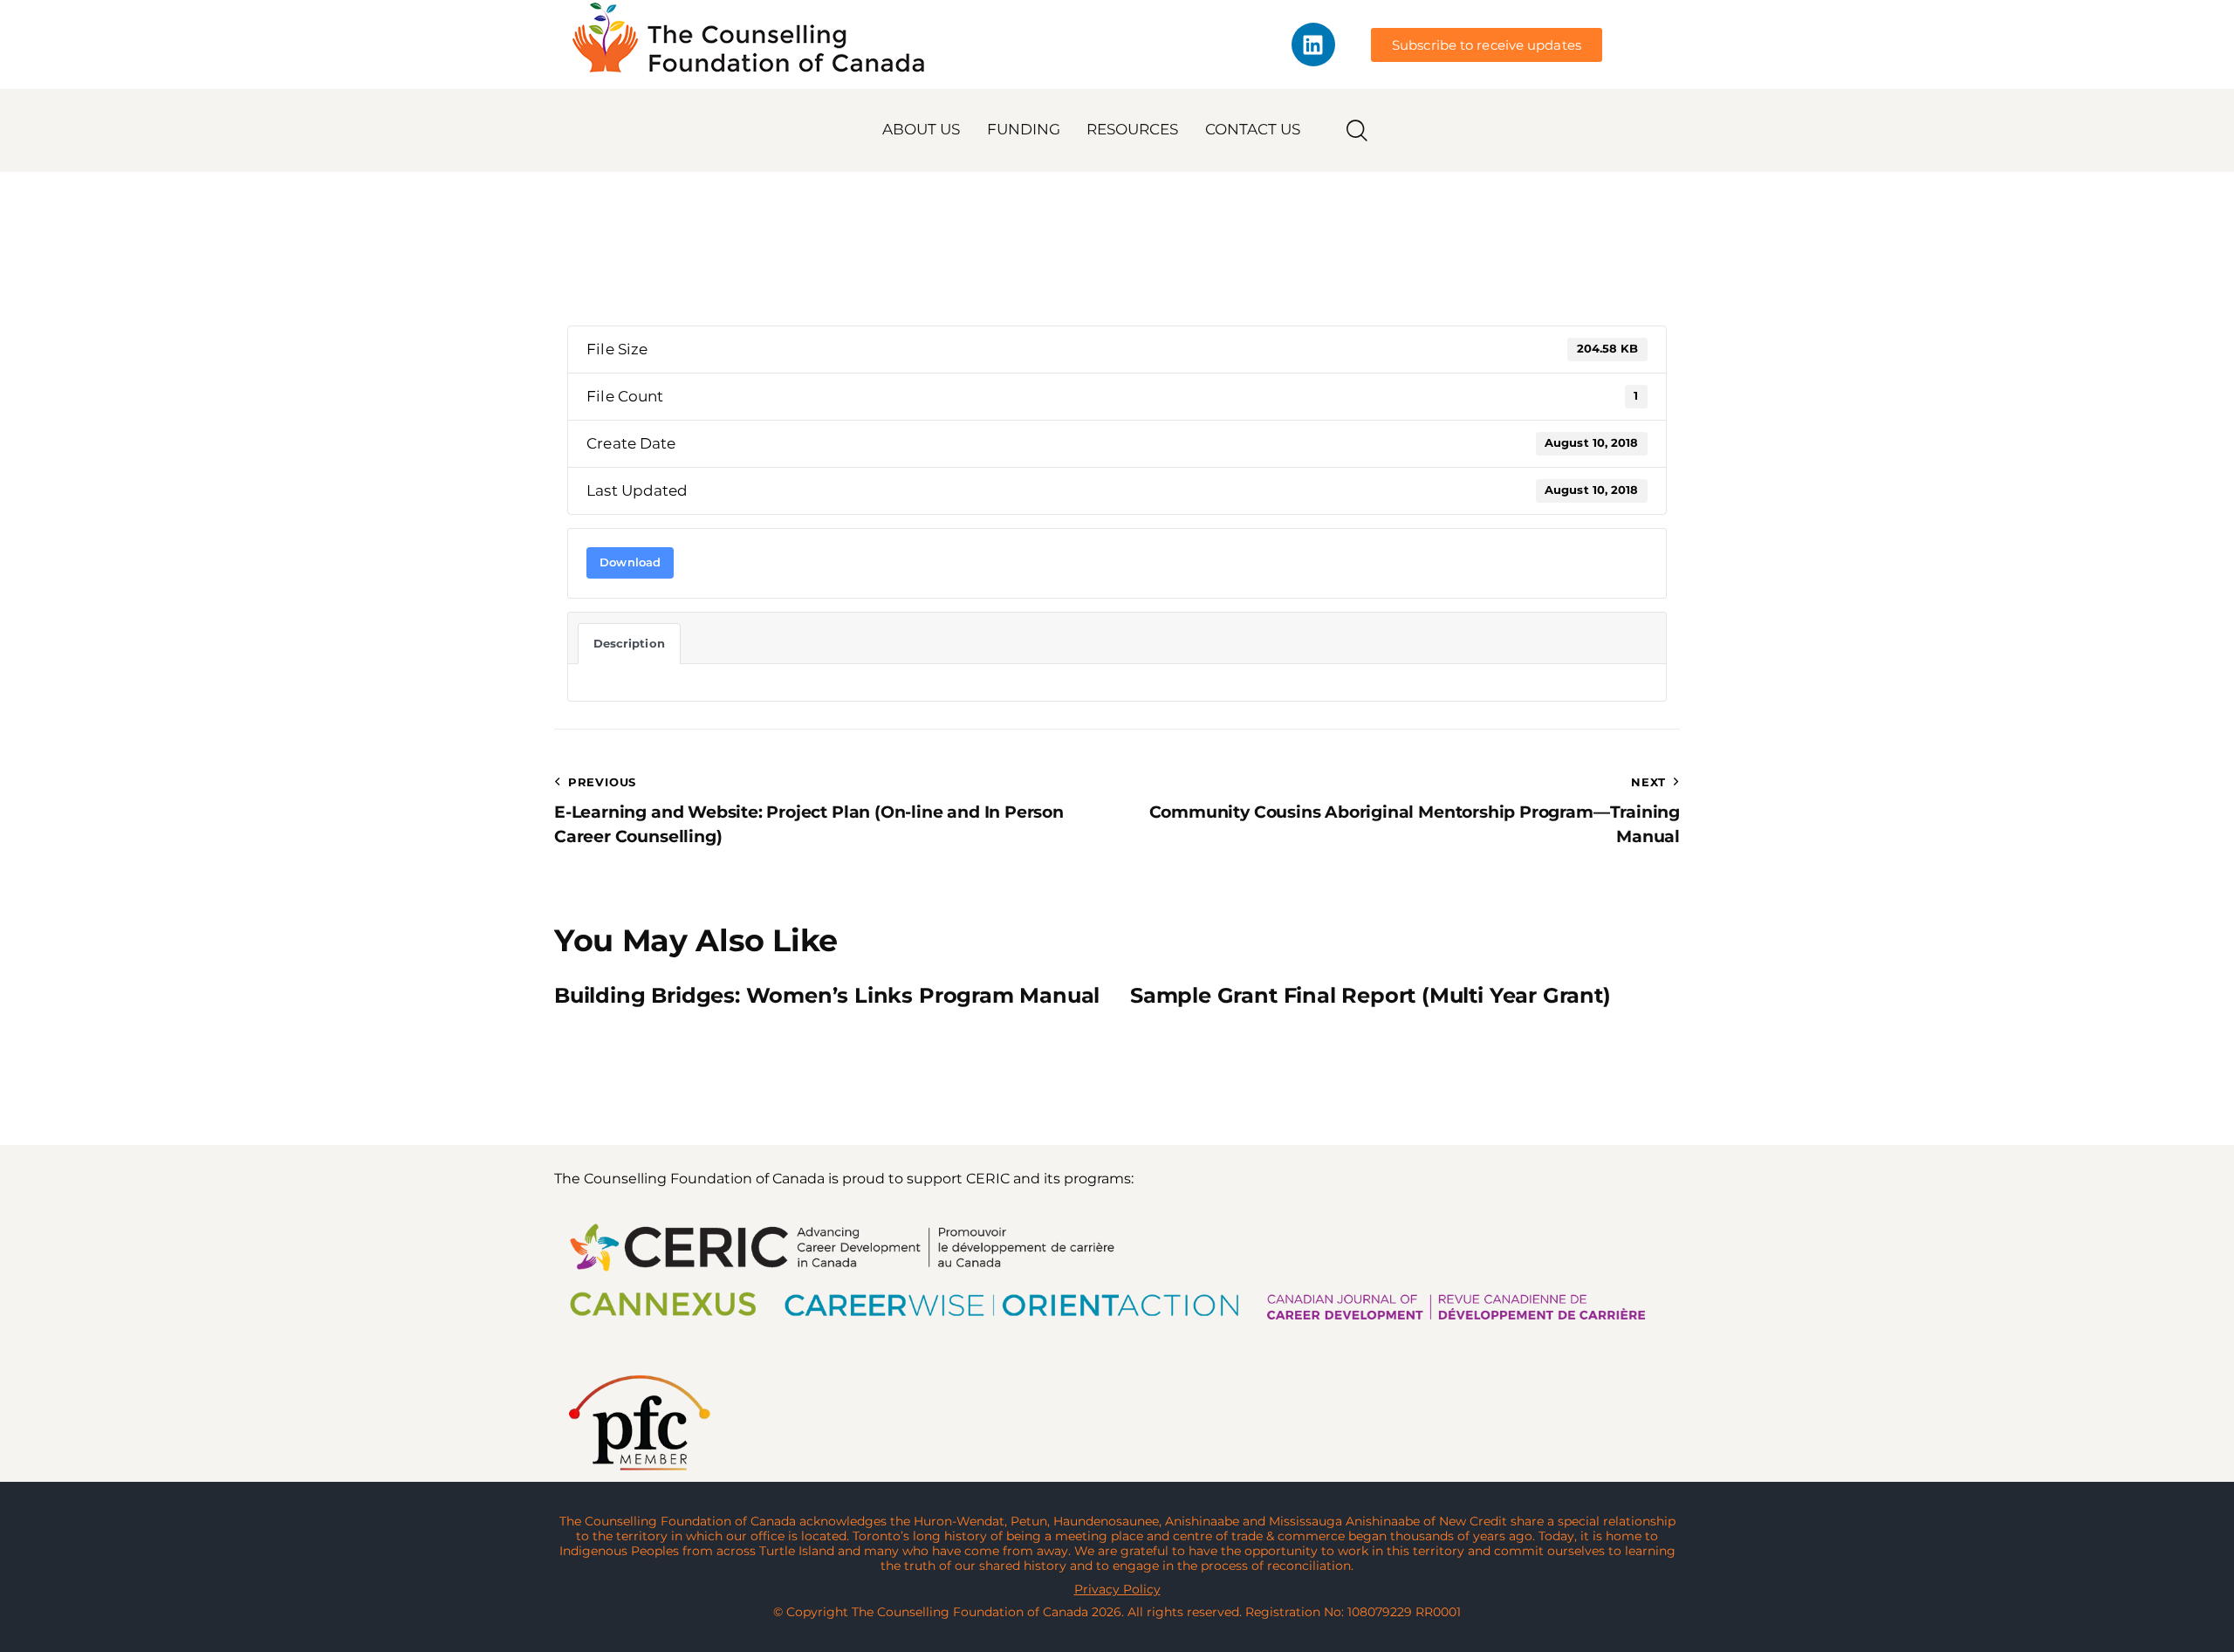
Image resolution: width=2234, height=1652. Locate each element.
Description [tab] (629, 643)
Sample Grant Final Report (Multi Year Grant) (1371, 996)
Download (630, 562)
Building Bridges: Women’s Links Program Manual (827, 996)
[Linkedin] (1313, 45)
